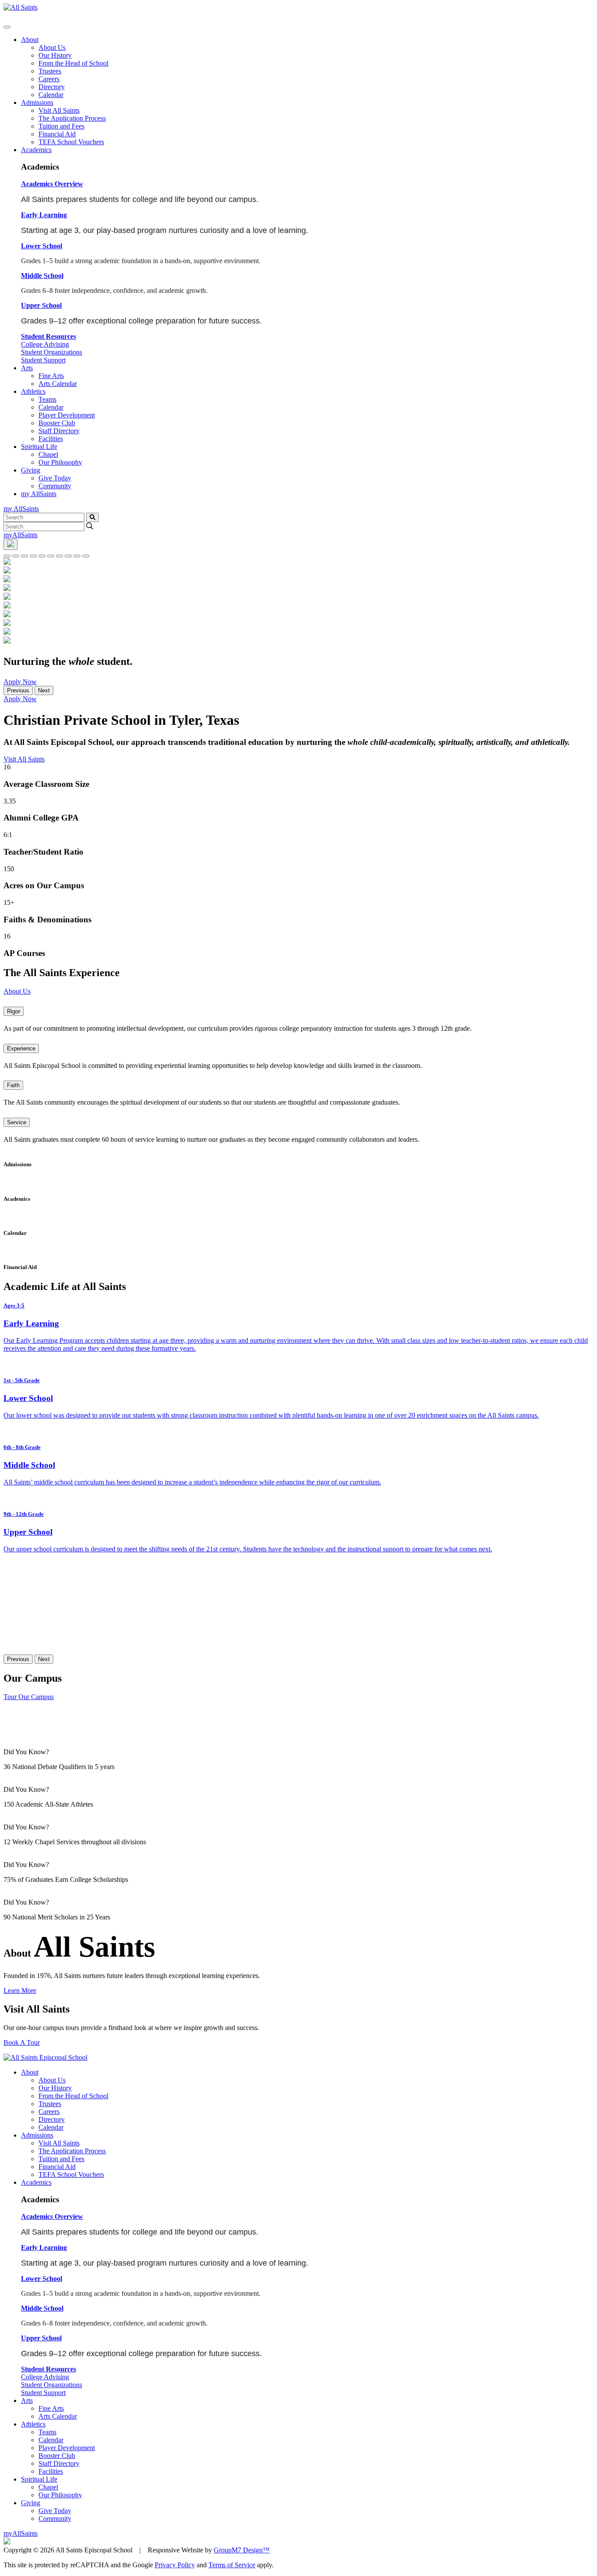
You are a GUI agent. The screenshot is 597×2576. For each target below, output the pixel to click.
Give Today (55, 478)
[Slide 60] (42, 556)
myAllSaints (21, 535)
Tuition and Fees (61, 126)
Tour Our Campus (29, 1697)
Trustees (50, 71)
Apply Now (20, 682)
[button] (52, 184)
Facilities (51, 439)
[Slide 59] (33, 556)
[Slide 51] (59, 556)
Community (55, 486)
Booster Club (57, 423)
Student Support (43, 360)
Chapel (48, 454)
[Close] (7, 27)
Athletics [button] (33, 391)
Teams (47, 399)
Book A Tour (22, 2042)
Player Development (67, 415)
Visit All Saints (59, 110)
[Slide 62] (16, 556)
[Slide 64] (51, 556)
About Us (52, 47)
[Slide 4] (7, 556)
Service (17, 1122)
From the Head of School (73, 63)
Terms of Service (232, 2565)
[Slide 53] (24, 556)
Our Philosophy (60, 462)
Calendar (51, 95)
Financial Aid (57, 134)
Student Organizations (52, 352)
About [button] (30, 40)
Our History (55, 55)
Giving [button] (31, 470)
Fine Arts (51, 376)
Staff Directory (59, 431)
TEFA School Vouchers (71, 142)
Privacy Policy (175, 2565)
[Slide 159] (86, 556)
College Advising (45, 344)
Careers (49, 79)
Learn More (20, 1990)
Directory (52, 87)
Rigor (14, 1011)
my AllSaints (39, 494)
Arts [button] (27, 368)
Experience (21, 1048)
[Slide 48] (77, 556)
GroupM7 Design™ (242, 2550)
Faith (13, 1085)
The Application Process (72, 118)
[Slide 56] (68, 556)
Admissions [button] (37, 103)
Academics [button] (36, 150)
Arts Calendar (58, 384)
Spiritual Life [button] (39, 447)
